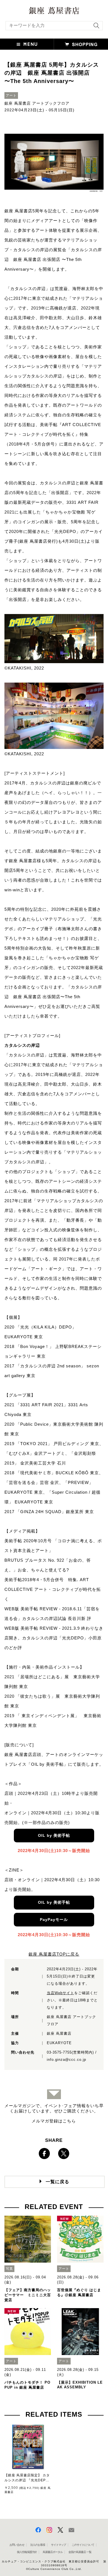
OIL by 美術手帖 (54, 1835)
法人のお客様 (38, 2545)
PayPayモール (54, 1920)
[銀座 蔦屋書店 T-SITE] (54, 9)
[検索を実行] (95, 27)
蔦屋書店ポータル (53, 2552)
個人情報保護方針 (27, 2552)
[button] (27, 44)
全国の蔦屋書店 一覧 (80, 2552)
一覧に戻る (57, 2182)
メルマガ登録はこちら (54, 2121)
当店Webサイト (61, 1993)
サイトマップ (58, 2545)
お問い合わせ (17, 2545)
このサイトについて (83, 2545)
